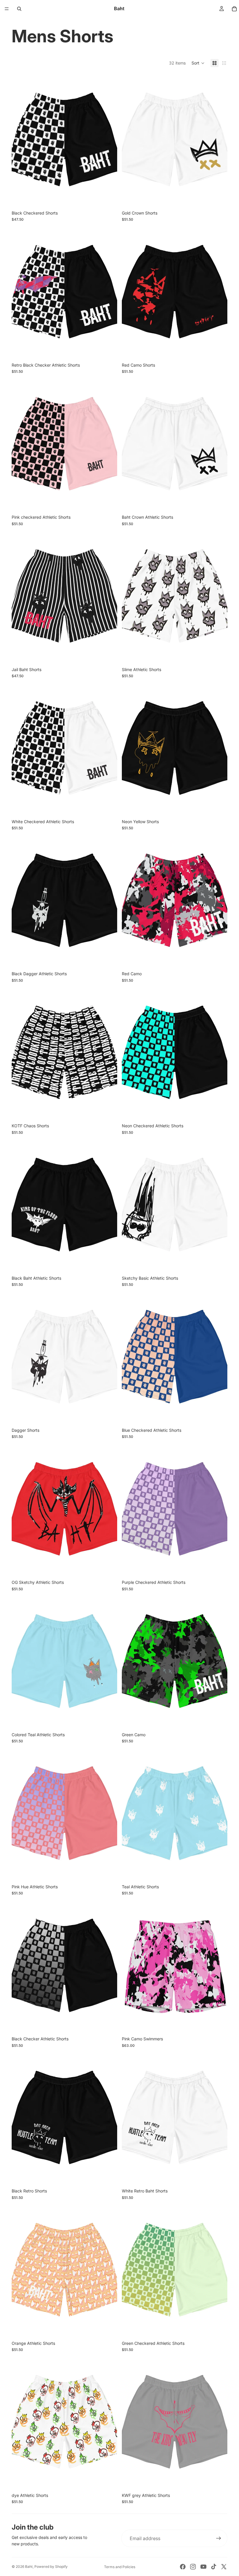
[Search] (19, 9)
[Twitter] (224, 2567)
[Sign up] (219, 2538)
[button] (198, 63)
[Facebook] (183, 2567)
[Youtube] (203, 2567)
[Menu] (7, 9)
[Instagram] (193, 2567)
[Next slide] (108, 140)
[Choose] (108, 197)
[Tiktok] (214, 2567)
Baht (29, 2567)
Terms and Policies (120, 2567)
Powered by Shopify (51, 2567)
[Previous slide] (20, 140)
